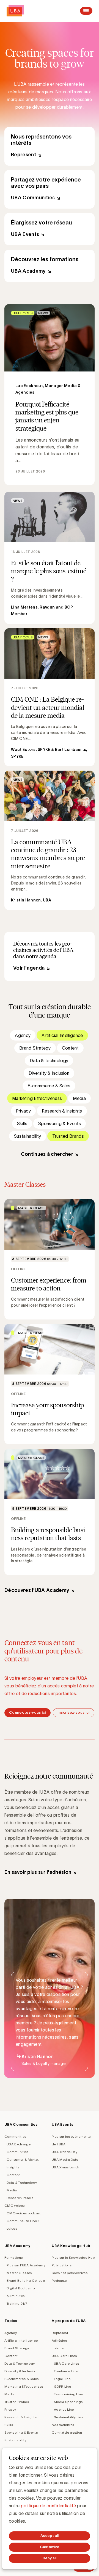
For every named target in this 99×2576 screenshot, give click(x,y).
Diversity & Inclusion (49, 1073)
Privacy (23, 1111)
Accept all (50, 2536)
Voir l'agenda (29, 968)
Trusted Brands (68, 1136)
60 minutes (16, 2296)
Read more (50, 395)
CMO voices (14, 2205)
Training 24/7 (17, 2303)
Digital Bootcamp (21, 2288)
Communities (15, 2136)
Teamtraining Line (68, 2394)
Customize (50, 2547)
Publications (62, 2265)
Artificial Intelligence (62, 1035)
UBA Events (50, 229)
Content (70, 1048)
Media (79, 1098)
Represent (50, 146)
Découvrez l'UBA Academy (37, 1590)
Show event (50, 1259)
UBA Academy (50, 266)
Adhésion (59, 2340)
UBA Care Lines (64, 2356)
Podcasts (59, 2280)
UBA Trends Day (64, 2152)
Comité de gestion (67, 2432)
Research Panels (20, 2198)
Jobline (58, 2348)
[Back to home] (15, 11)
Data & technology (49, 1061)
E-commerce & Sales (49, 1086)
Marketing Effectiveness (37, 1098)
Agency (23, 1035)
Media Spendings (68, 2402)
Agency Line (64, 2409)
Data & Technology (22, 2182)
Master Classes (19, 2273)
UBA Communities (50, 189)
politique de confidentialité (48, 2506)
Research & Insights (62, 1111)
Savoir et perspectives (70, 2273)
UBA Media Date (65, 2159)
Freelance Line (66, 2371)
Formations (13, 2257)
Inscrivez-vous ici (74, 1712)
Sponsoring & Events (60, 1123)
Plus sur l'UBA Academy (26, 2265)
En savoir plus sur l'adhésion (38, 1872)
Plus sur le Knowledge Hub (73, 2257)
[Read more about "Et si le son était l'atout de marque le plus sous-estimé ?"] (50, 558)
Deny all (50, 2558)
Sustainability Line (69, 2417)
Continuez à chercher (47, 1154)
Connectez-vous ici (28, 1712)
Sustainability (28, 1136)
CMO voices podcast (24, 2213)
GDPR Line (62, 2386)
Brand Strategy (35, 1048)
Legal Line (62, 2379)
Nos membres (63, 2425)
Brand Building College (26, 2280)
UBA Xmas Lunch (65, 2167)
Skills (22, 1123)
